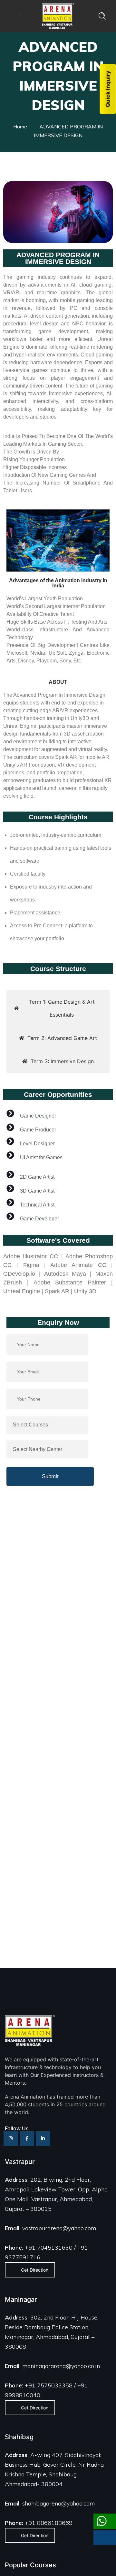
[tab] (58, 1008)
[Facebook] (27, 2139)
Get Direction (35, 2270)
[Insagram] (11, 2139)
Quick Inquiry (108, 89)
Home (20, 126)
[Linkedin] (43, 2139)
